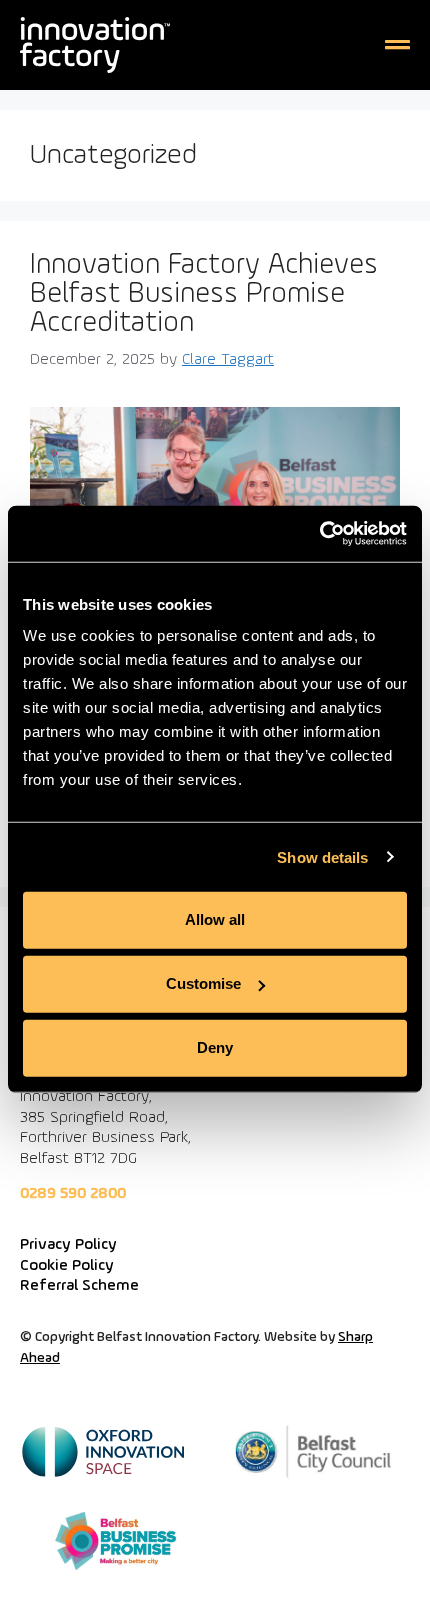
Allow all (215, 919)
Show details (322, 856)
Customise (203, 983)
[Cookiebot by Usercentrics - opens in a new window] (319, 534)
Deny (215, 1047)
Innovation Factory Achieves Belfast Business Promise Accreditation (204, 294)
